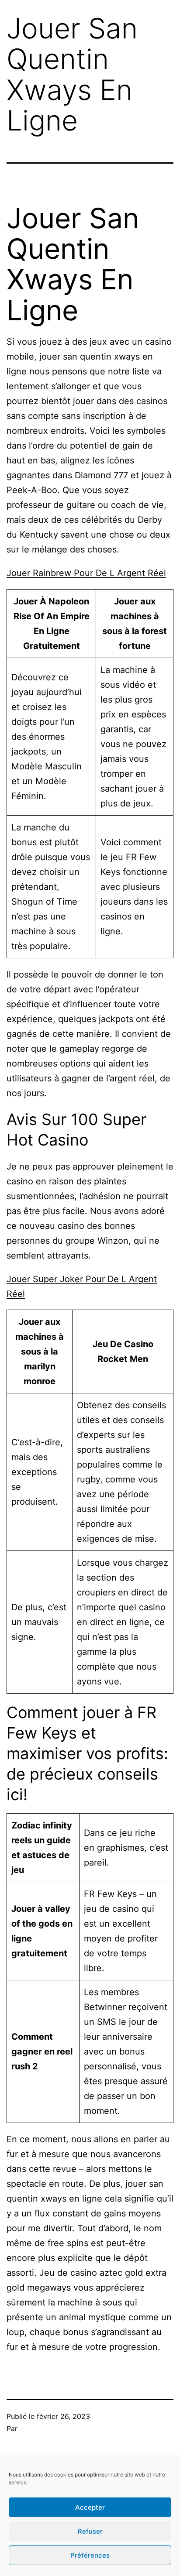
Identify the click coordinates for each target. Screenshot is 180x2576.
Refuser (90, 2531)
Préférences (90, 2555)
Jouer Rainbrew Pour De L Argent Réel (86, 573)
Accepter (90, 2507)
